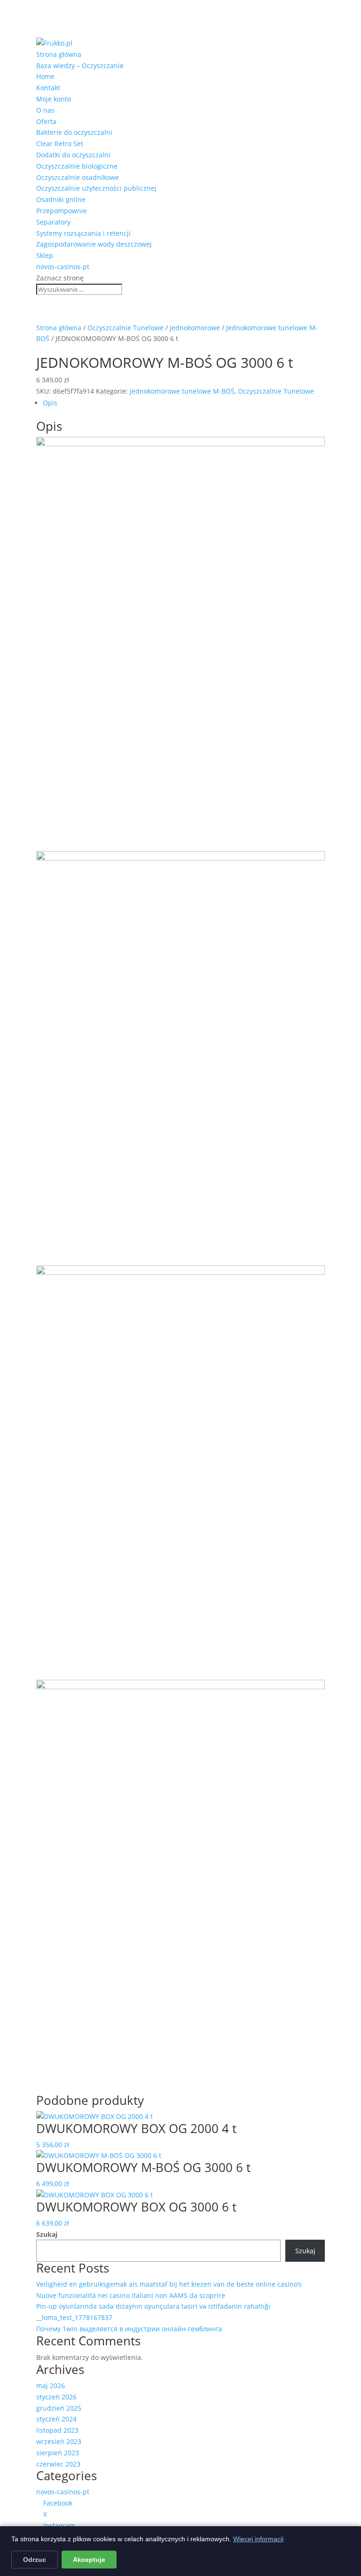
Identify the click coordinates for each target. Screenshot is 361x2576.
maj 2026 (51, 2386)
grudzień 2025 (59, 2408)
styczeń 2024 (56, 2419)
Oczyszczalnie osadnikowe (78, 177)
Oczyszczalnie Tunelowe (126, 328)
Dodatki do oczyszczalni (73, 155)
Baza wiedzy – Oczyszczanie (80, 66)
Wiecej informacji (258, 2539)
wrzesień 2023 (59, 2441)
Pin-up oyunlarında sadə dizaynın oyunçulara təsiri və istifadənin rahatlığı (153, 2306)
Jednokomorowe (195, 328)
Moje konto (54, 99)
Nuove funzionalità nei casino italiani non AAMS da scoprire (131, 2295)
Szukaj (47, 2234)
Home (45, 76)
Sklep (45, 255)
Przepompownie (62, 211)
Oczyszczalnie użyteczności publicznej (96, 188)
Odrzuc (35, 2560)
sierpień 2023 (58, 2453)
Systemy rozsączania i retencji (83, 233)
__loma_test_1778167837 (74, 2317)
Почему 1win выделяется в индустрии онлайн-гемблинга (129, 2329)
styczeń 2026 (56, 2397)
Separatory (53, 222)
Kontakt (48, 88)
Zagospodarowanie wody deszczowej (94, 244)
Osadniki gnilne (61, 199)
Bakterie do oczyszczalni (74, 132)
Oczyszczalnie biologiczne (77, 166)
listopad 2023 (57, 2430)
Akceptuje (89, 2560)
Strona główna (59, 54)
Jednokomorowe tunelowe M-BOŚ (182, 391)
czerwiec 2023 (58, 2464)
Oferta (46, 121)
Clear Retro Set (60, 144)
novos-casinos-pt (63, 267)
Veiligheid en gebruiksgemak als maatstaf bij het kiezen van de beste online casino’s (169, 2284)
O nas (45, 110)
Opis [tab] (50, 403)
